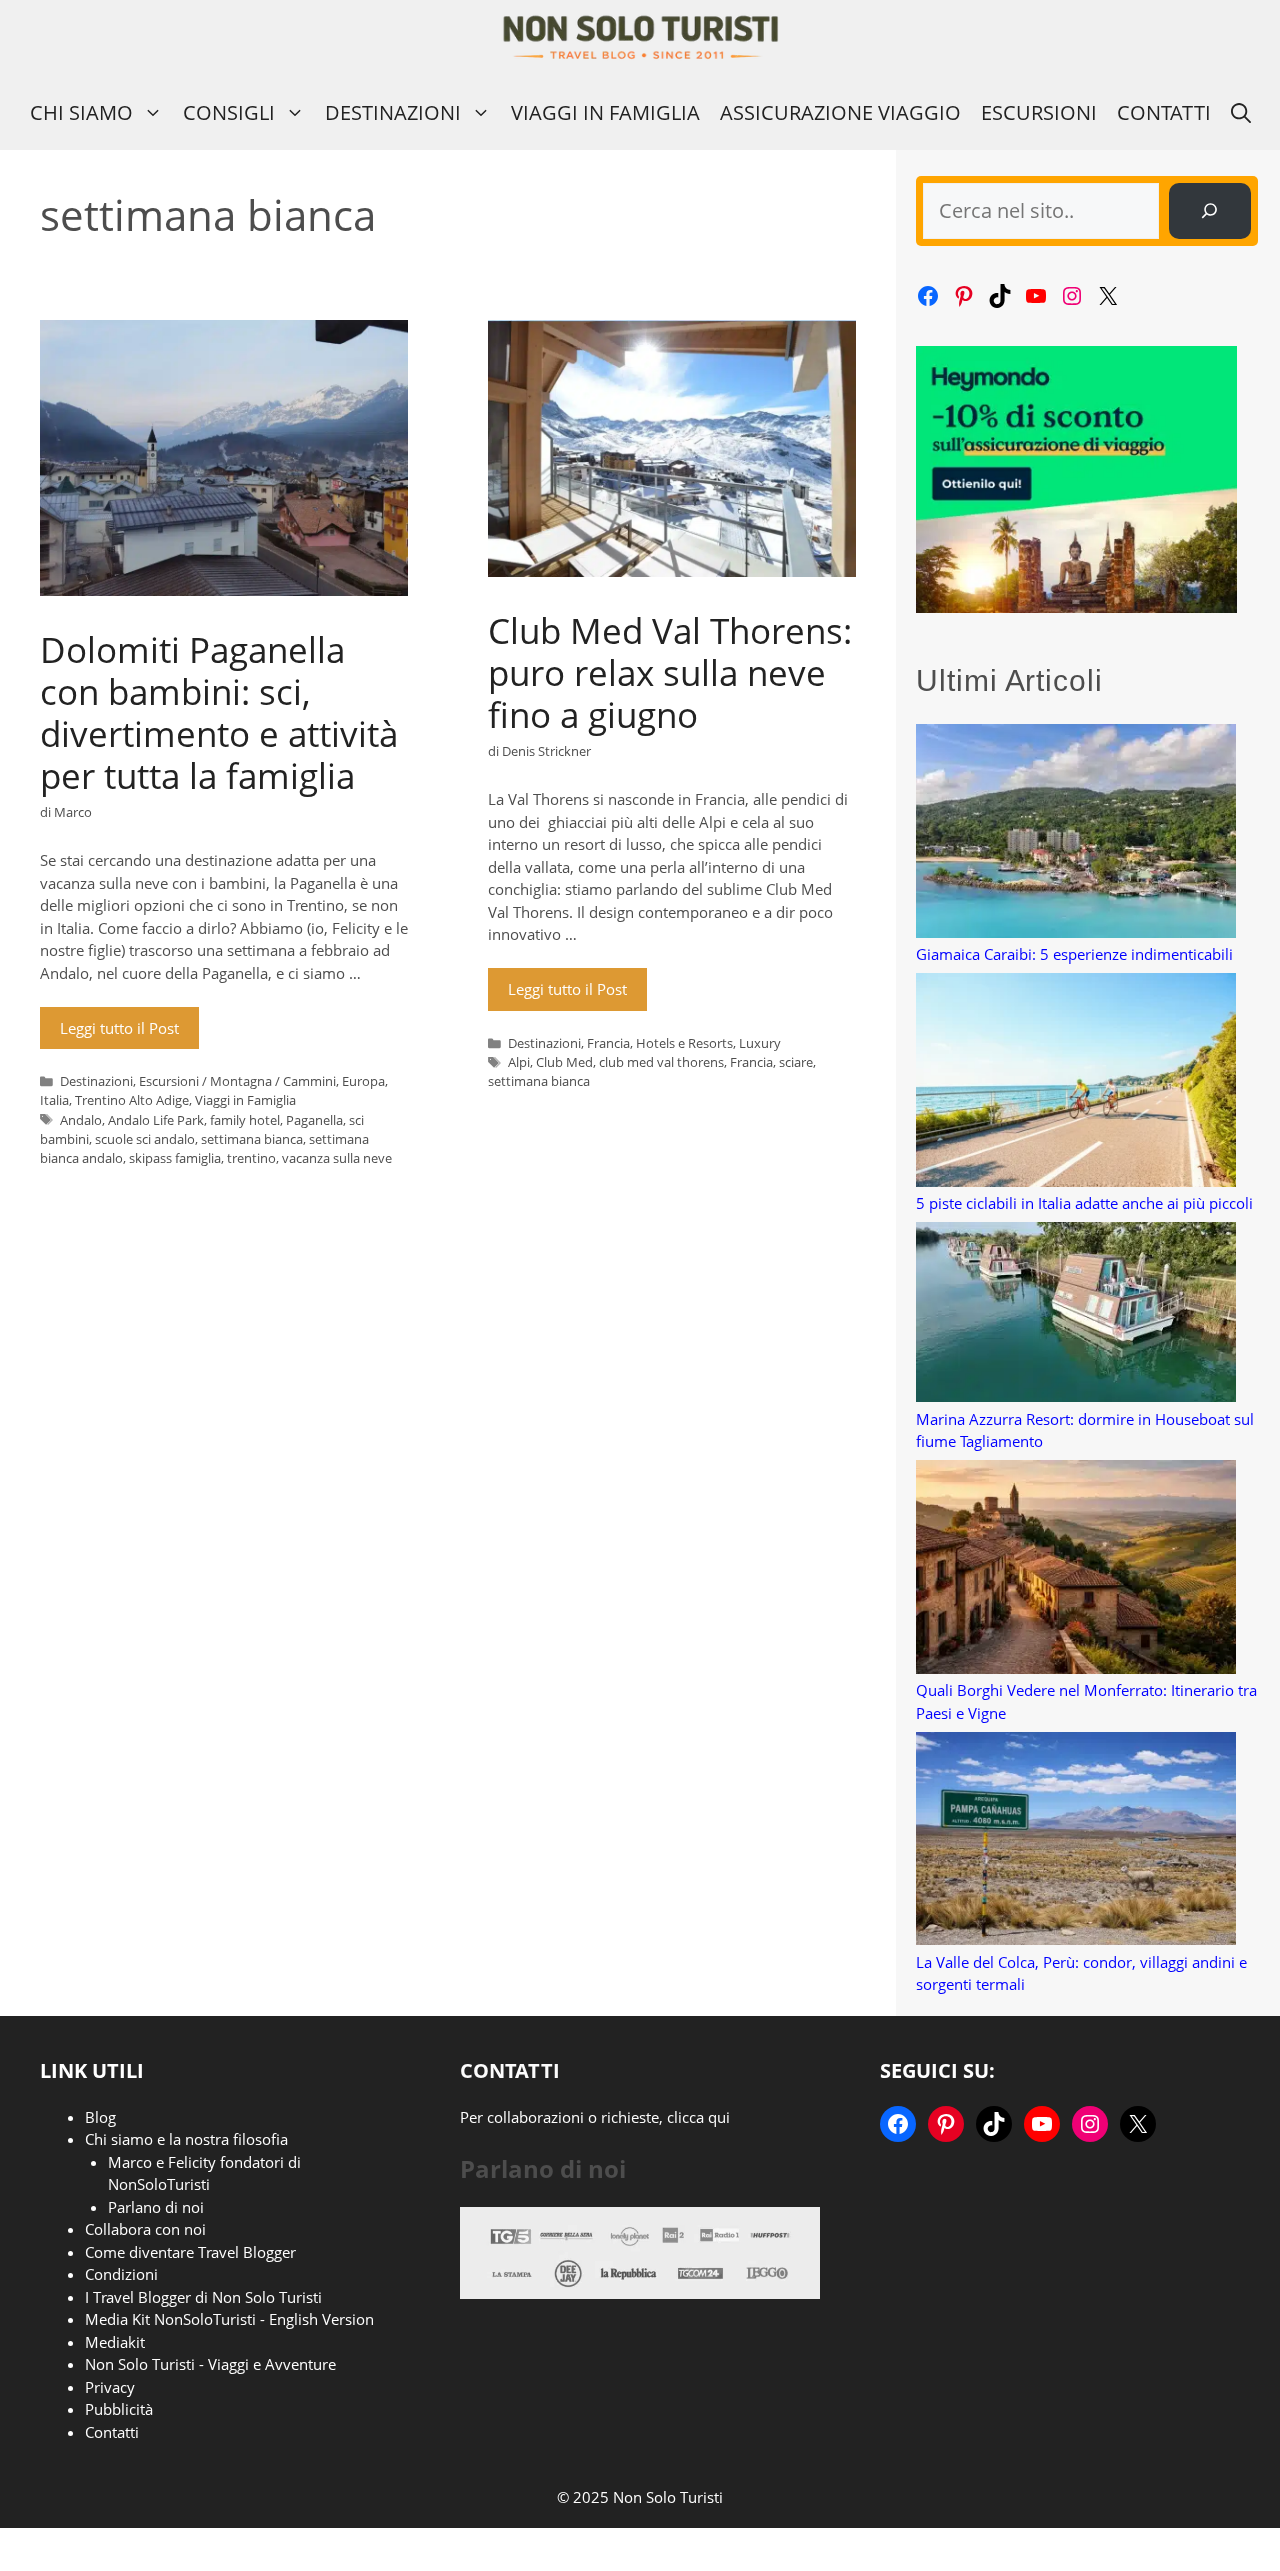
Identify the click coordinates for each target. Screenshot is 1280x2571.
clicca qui (698, 2117)
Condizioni (121, 2274)
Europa (363, 1081)
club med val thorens (661, 1062)
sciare (796, 1062)
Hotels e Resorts (684, 1043)
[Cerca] (1210, 211)
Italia (54, 1100)
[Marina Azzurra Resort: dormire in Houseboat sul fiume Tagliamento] (1076, 1315)
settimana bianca (252, 1139)
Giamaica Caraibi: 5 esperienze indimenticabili (1074, 954)
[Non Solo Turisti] (640, 37)
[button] (1241, 112)
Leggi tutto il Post (119, 1028)
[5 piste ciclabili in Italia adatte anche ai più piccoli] (1076, 1082)
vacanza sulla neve (337, 1158)
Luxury (760, 1043)
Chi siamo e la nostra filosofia (186, 2139)
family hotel (245, 1120)
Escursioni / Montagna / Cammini (237, 1081)
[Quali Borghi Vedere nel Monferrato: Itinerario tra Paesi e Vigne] (1076, 1569)
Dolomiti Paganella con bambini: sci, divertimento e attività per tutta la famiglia (219, 712)
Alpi (519, 1062)
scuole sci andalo (145, 1139)
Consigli (229, 112)
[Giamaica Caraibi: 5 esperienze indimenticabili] (1076, 833)
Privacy (110, 2387)
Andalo (81, 1120)
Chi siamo (81, 112)
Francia (608, 1043)
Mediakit (115, 2342)
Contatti (1164, 112)
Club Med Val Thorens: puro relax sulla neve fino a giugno (670, 672)
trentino (251, 1158)
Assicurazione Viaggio (840, 112)
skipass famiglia (175, 1158)
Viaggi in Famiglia (605, 112)
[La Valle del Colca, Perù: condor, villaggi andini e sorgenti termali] (1076, 1841)
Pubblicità (119, 2409)
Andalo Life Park (156, 1120)
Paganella (314, 1120)
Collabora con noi (145, 2229)
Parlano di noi (156, 2207)
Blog (100, 2117)
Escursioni (1039, 112)
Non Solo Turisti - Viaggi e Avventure (210, 2364)
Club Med (564, 1062)
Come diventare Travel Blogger (190, 2252)
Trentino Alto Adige (132, 1100)
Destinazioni (393, 112)
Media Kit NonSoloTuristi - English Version (229, 2319)
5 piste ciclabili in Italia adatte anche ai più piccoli (1084, 1203)
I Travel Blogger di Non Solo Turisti (203, 2297)
